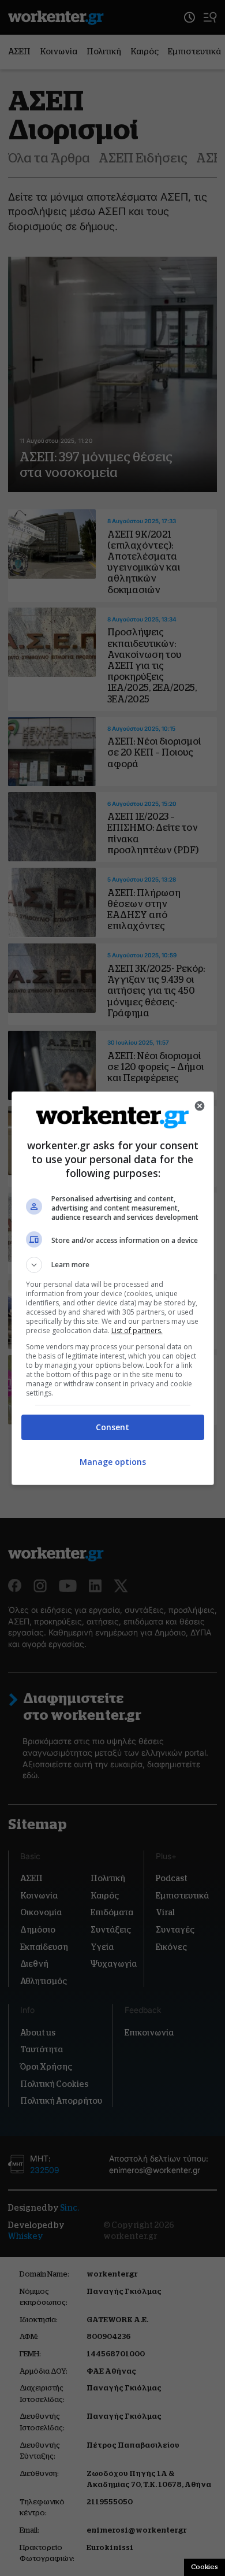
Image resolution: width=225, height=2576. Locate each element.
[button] (113, 1265)
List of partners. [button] (137, 1330)
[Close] (200, 1106)
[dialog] (113, 1288)
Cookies (205, 2567)
